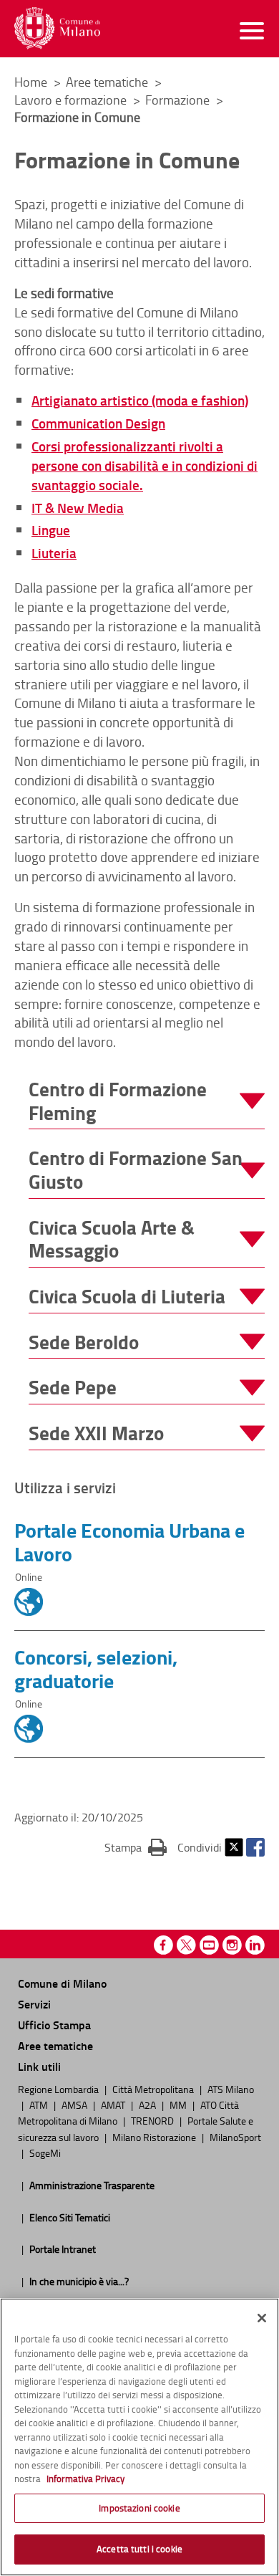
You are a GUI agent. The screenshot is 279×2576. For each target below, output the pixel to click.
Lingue (51, 530)
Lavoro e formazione (72, 100)
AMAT (114, 2105)
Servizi (34, 2004)
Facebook (255, 1847)
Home (31, 82)
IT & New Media (78, 508)
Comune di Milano (62, 1983)
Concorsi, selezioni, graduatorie (96, 1668)
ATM (40, 2105)
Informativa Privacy (85, 2479)
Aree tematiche (108, 82)
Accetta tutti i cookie (139, 2549)
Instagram (232, 1945)
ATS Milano (231, 2089)
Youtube (209, 1945)
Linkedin (255, 1945)
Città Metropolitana (154, 2089)
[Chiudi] (262, 2318)
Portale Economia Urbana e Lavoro (129, 1542)
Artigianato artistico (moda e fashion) (140, 400)
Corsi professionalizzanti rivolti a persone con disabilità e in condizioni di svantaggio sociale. (145, 465)
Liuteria (54, 553)
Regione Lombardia (59, 2089)
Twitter (234, 1847)
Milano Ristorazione (155, 2137)
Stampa (136, 1847)
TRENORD (153, 2120)
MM (179, 2105)
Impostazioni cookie (139, 2508)
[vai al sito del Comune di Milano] (57, 28)
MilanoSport (235, 2137)
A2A (148, 2105)
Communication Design (98, 423)
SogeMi (45, 2153)
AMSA (75, 2105)
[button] (147, 1101)
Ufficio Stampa (54, 2025)
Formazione (179, 100)
